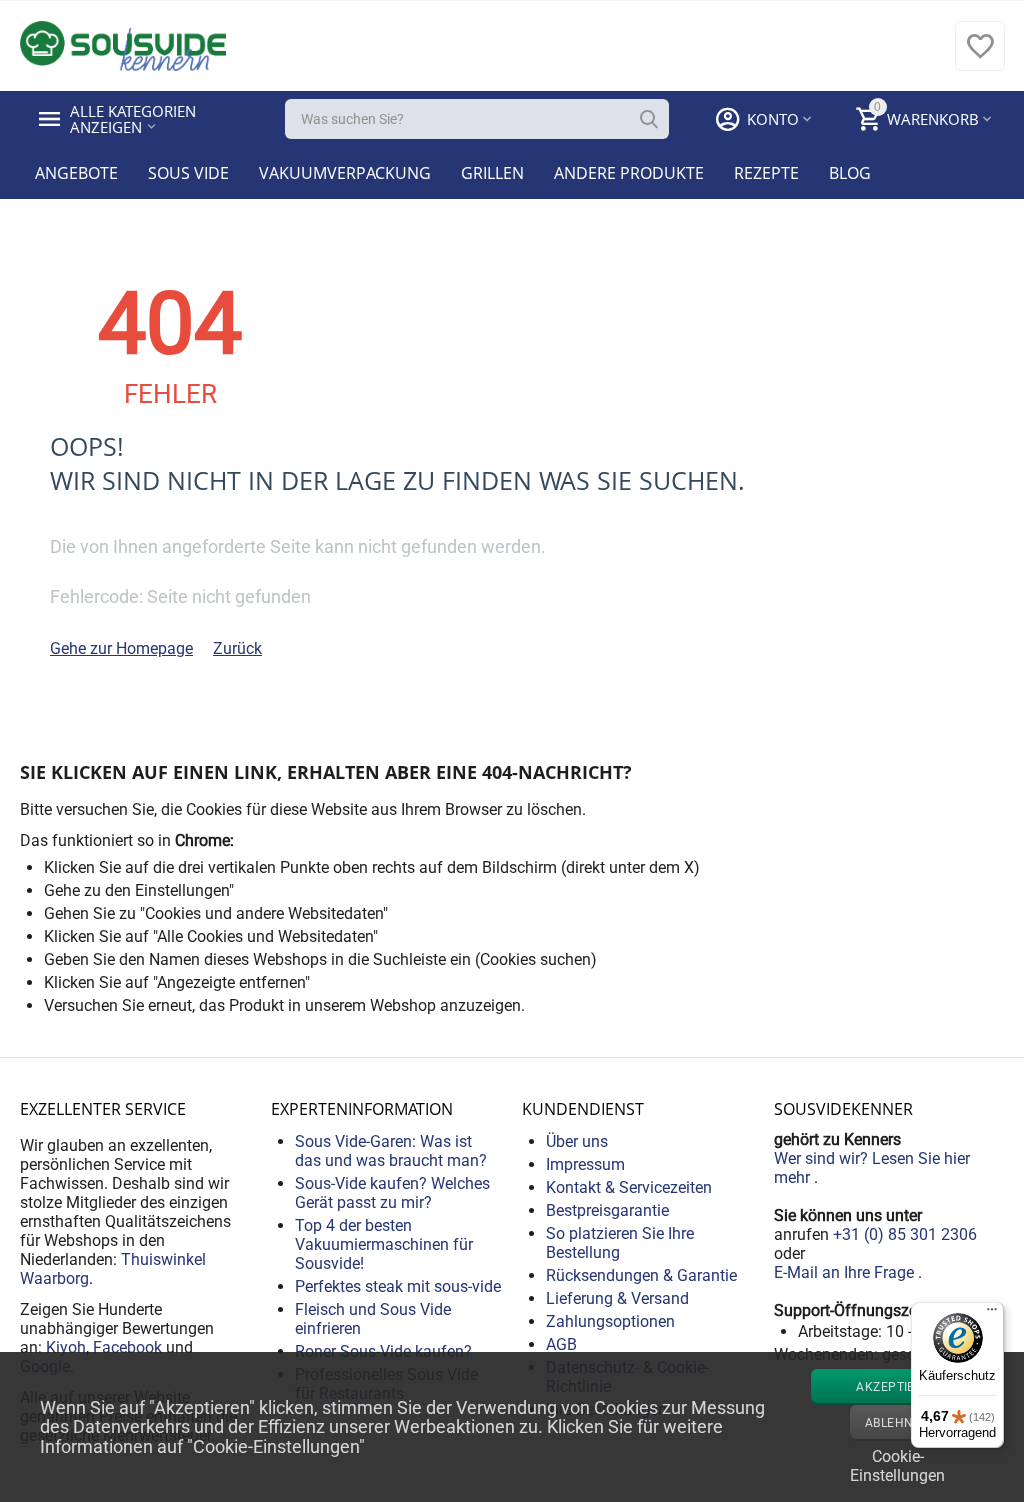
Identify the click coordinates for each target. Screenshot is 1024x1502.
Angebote (76, 173)
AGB (561, 1344)
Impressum (585, 1164)
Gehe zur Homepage (121, 648)
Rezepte (766, 173)
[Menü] (992, 1314)
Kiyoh (66, 1347)
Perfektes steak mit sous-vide (398, 1286)
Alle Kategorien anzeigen (135, 119)
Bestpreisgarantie (607, 1210)
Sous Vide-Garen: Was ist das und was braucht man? (391, 1151)
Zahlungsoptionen (610, 1321)
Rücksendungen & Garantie (641, 1275)
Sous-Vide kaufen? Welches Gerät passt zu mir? (392, 1193)
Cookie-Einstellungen (897, 1464)
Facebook (127, 1347)
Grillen (492, 173)
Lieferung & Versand (617, 1298)
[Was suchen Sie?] (649, 119)
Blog (850, 173)
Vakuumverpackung (345, 173)
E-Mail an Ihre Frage (846, 1272)
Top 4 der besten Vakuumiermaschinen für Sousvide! (384, 1244)
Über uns (577, 1141)
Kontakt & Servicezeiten (629, 1187)
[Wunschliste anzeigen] (980, 56)
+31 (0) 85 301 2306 (905, 1234)
